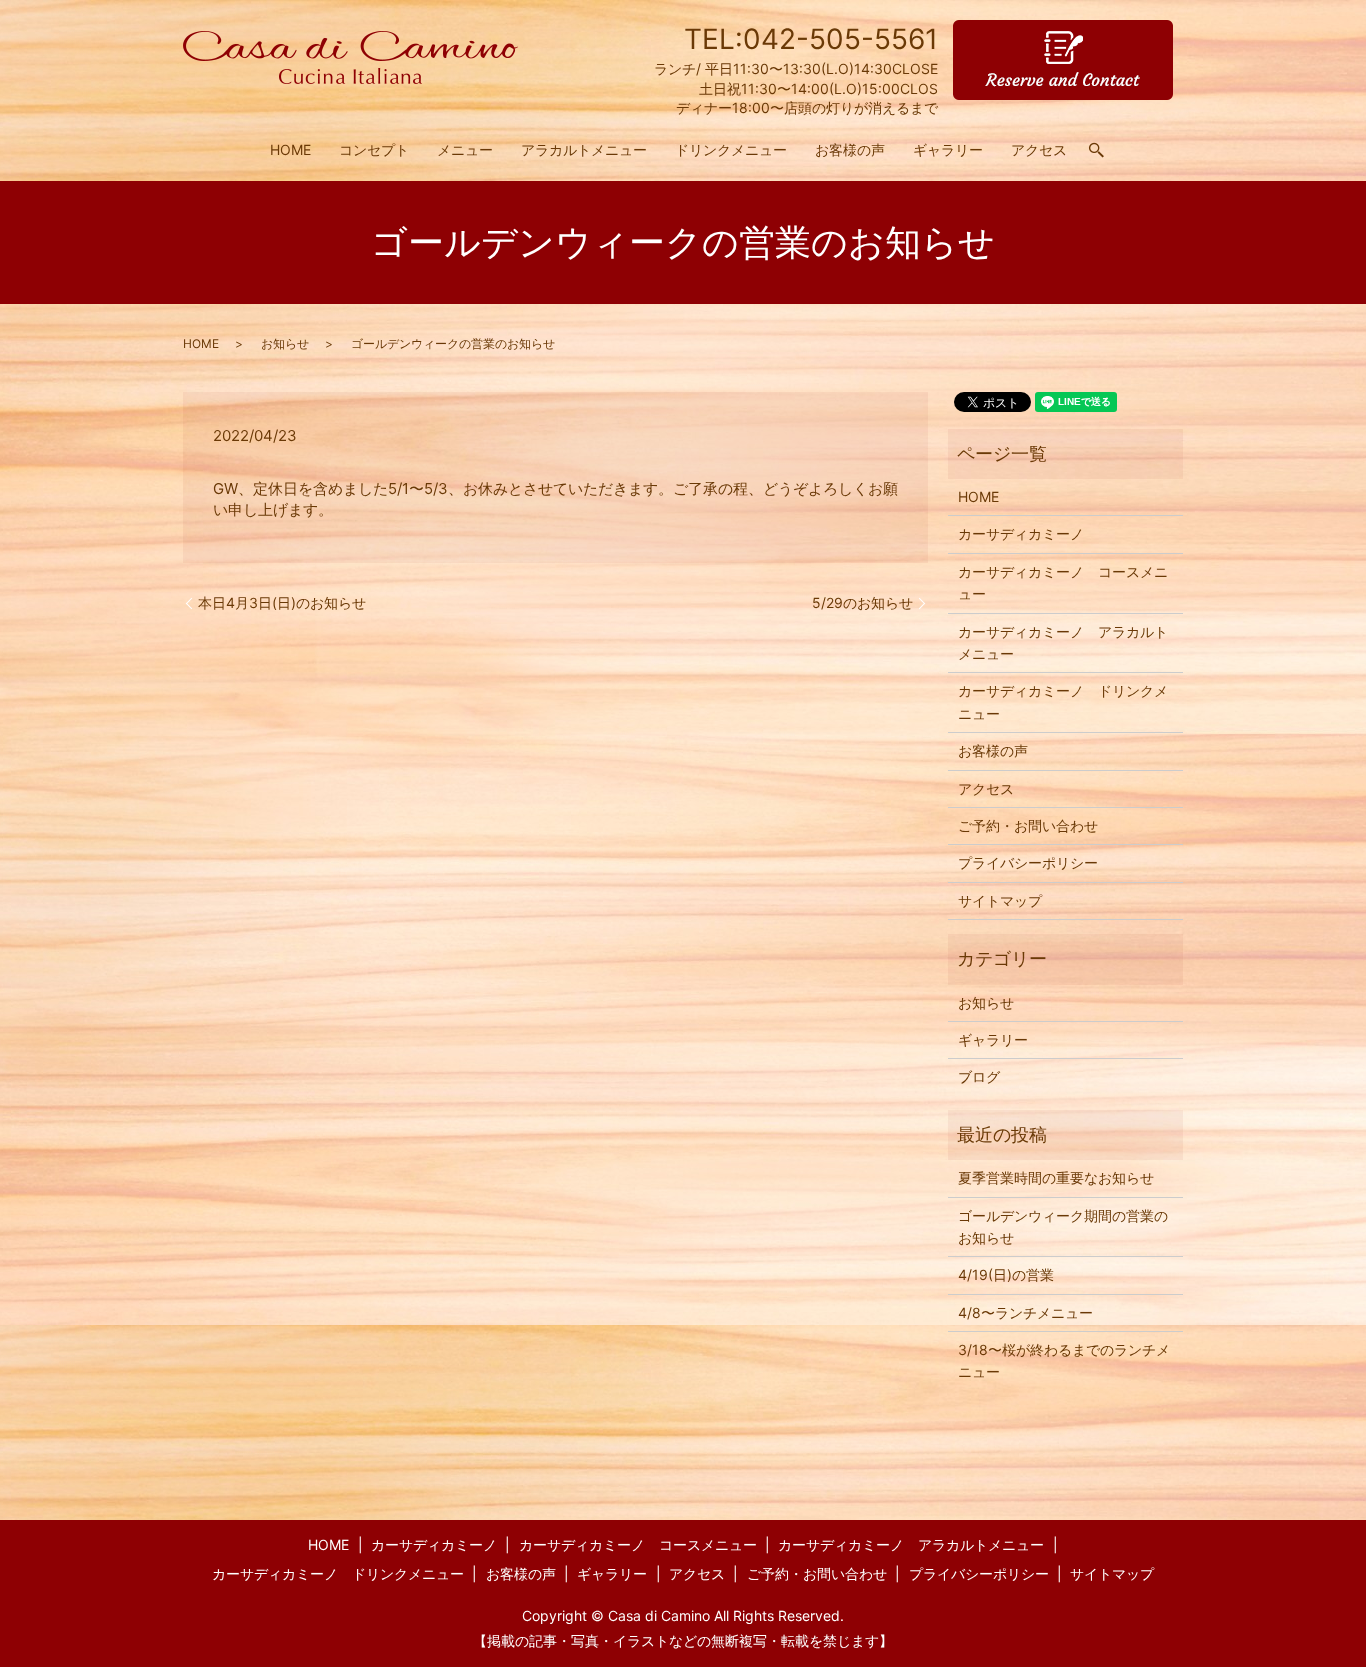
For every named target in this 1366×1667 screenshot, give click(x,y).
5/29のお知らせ (862, 602)
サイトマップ (1000, 900)
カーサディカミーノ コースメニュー (1063, 582)
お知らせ (285, 343)
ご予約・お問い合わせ (1028, 825)
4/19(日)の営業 (1006, 1274)
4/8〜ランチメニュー (1025, 1312)
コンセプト (374, 149)
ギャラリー (948, 149)
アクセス (1039, 149)
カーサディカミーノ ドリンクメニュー (1063, 701)
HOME (290, 149)
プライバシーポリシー (1028, 862)
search (1104, 150)
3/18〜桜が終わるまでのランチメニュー (1064, 1360)
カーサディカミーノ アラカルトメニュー (1063, 642)
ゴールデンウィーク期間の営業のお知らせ (1063, 1226)
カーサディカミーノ (1021, 533)
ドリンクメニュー (731, 149)
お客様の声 (850, 149)
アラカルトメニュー (584, 149)
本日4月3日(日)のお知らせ (282, 602)
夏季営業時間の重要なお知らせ (1056, 1177)
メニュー (465, 149)
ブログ (979, 1076)
